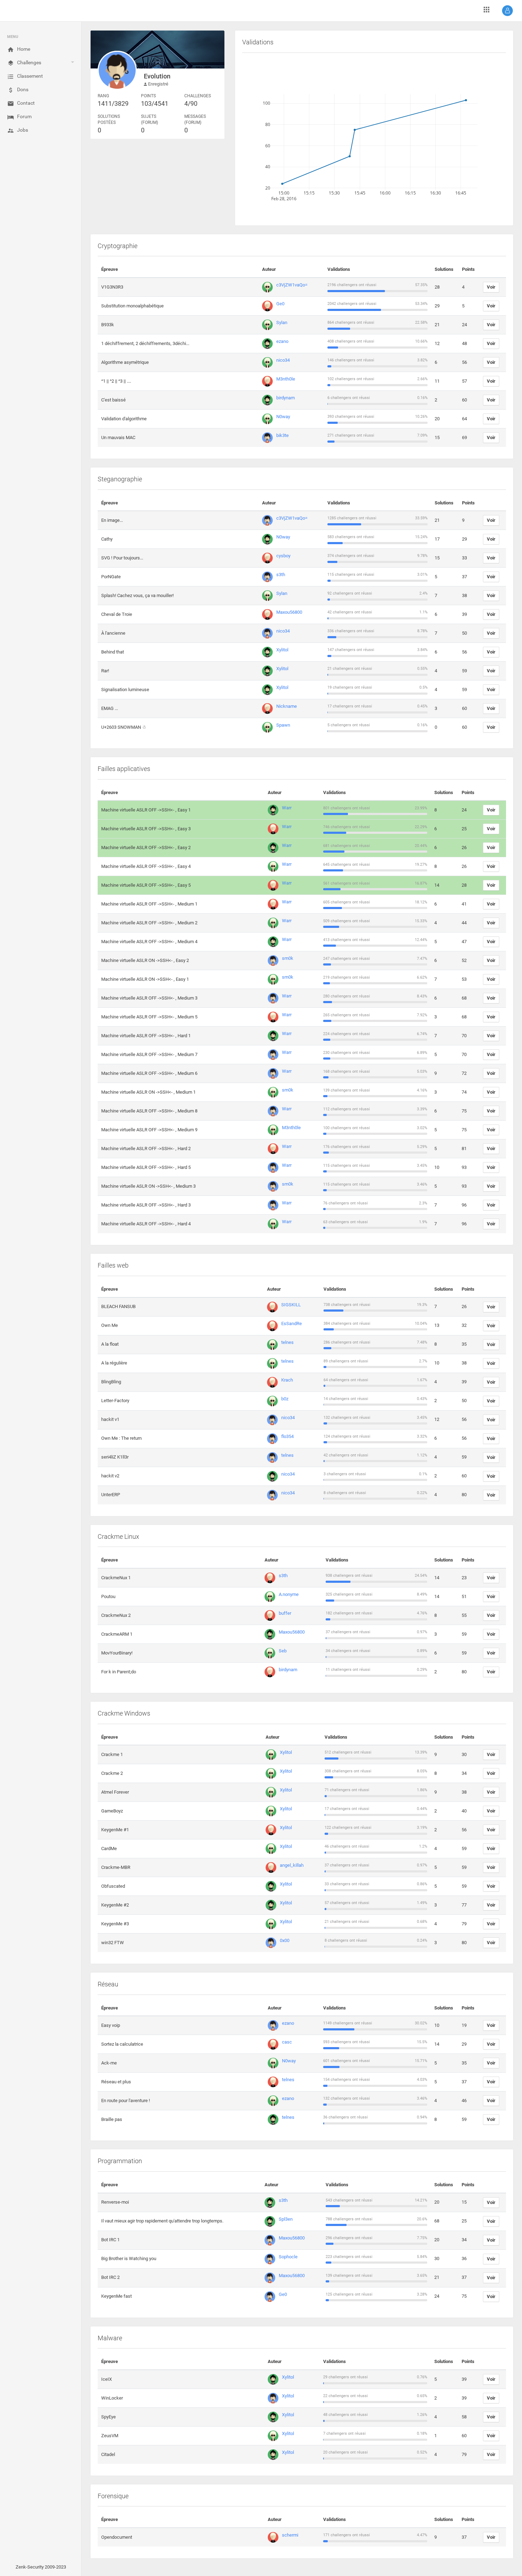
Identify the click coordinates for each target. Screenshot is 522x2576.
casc (287, 2042)
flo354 (287, 1436)
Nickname (287, 706)
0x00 (285, 1940)
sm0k (288, 958)
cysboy (283, 556)
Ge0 (280, 304)
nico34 (283, 360)
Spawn (283, 725)
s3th (281, 575)
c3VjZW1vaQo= (292, 285)
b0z (285, 1399)
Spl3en (286, 2219)
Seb (283, 1651)
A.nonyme (289, 1594)
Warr (287, 808)
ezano (282, 341)
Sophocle (288, 2257)
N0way (283, 417)
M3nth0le (286, 379)
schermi (290, 2535)
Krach (287, 1380)
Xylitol (282, 650)
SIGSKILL (291, 1305)
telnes (287, 1342)
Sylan (282, 322)
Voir (491, 287)
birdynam (286, 398)
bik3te (282, 435)
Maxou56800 (289, 612)
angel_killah (292, 1865)
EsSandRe (292, 1323)
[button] (507, 11)
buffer (285, 1613)
